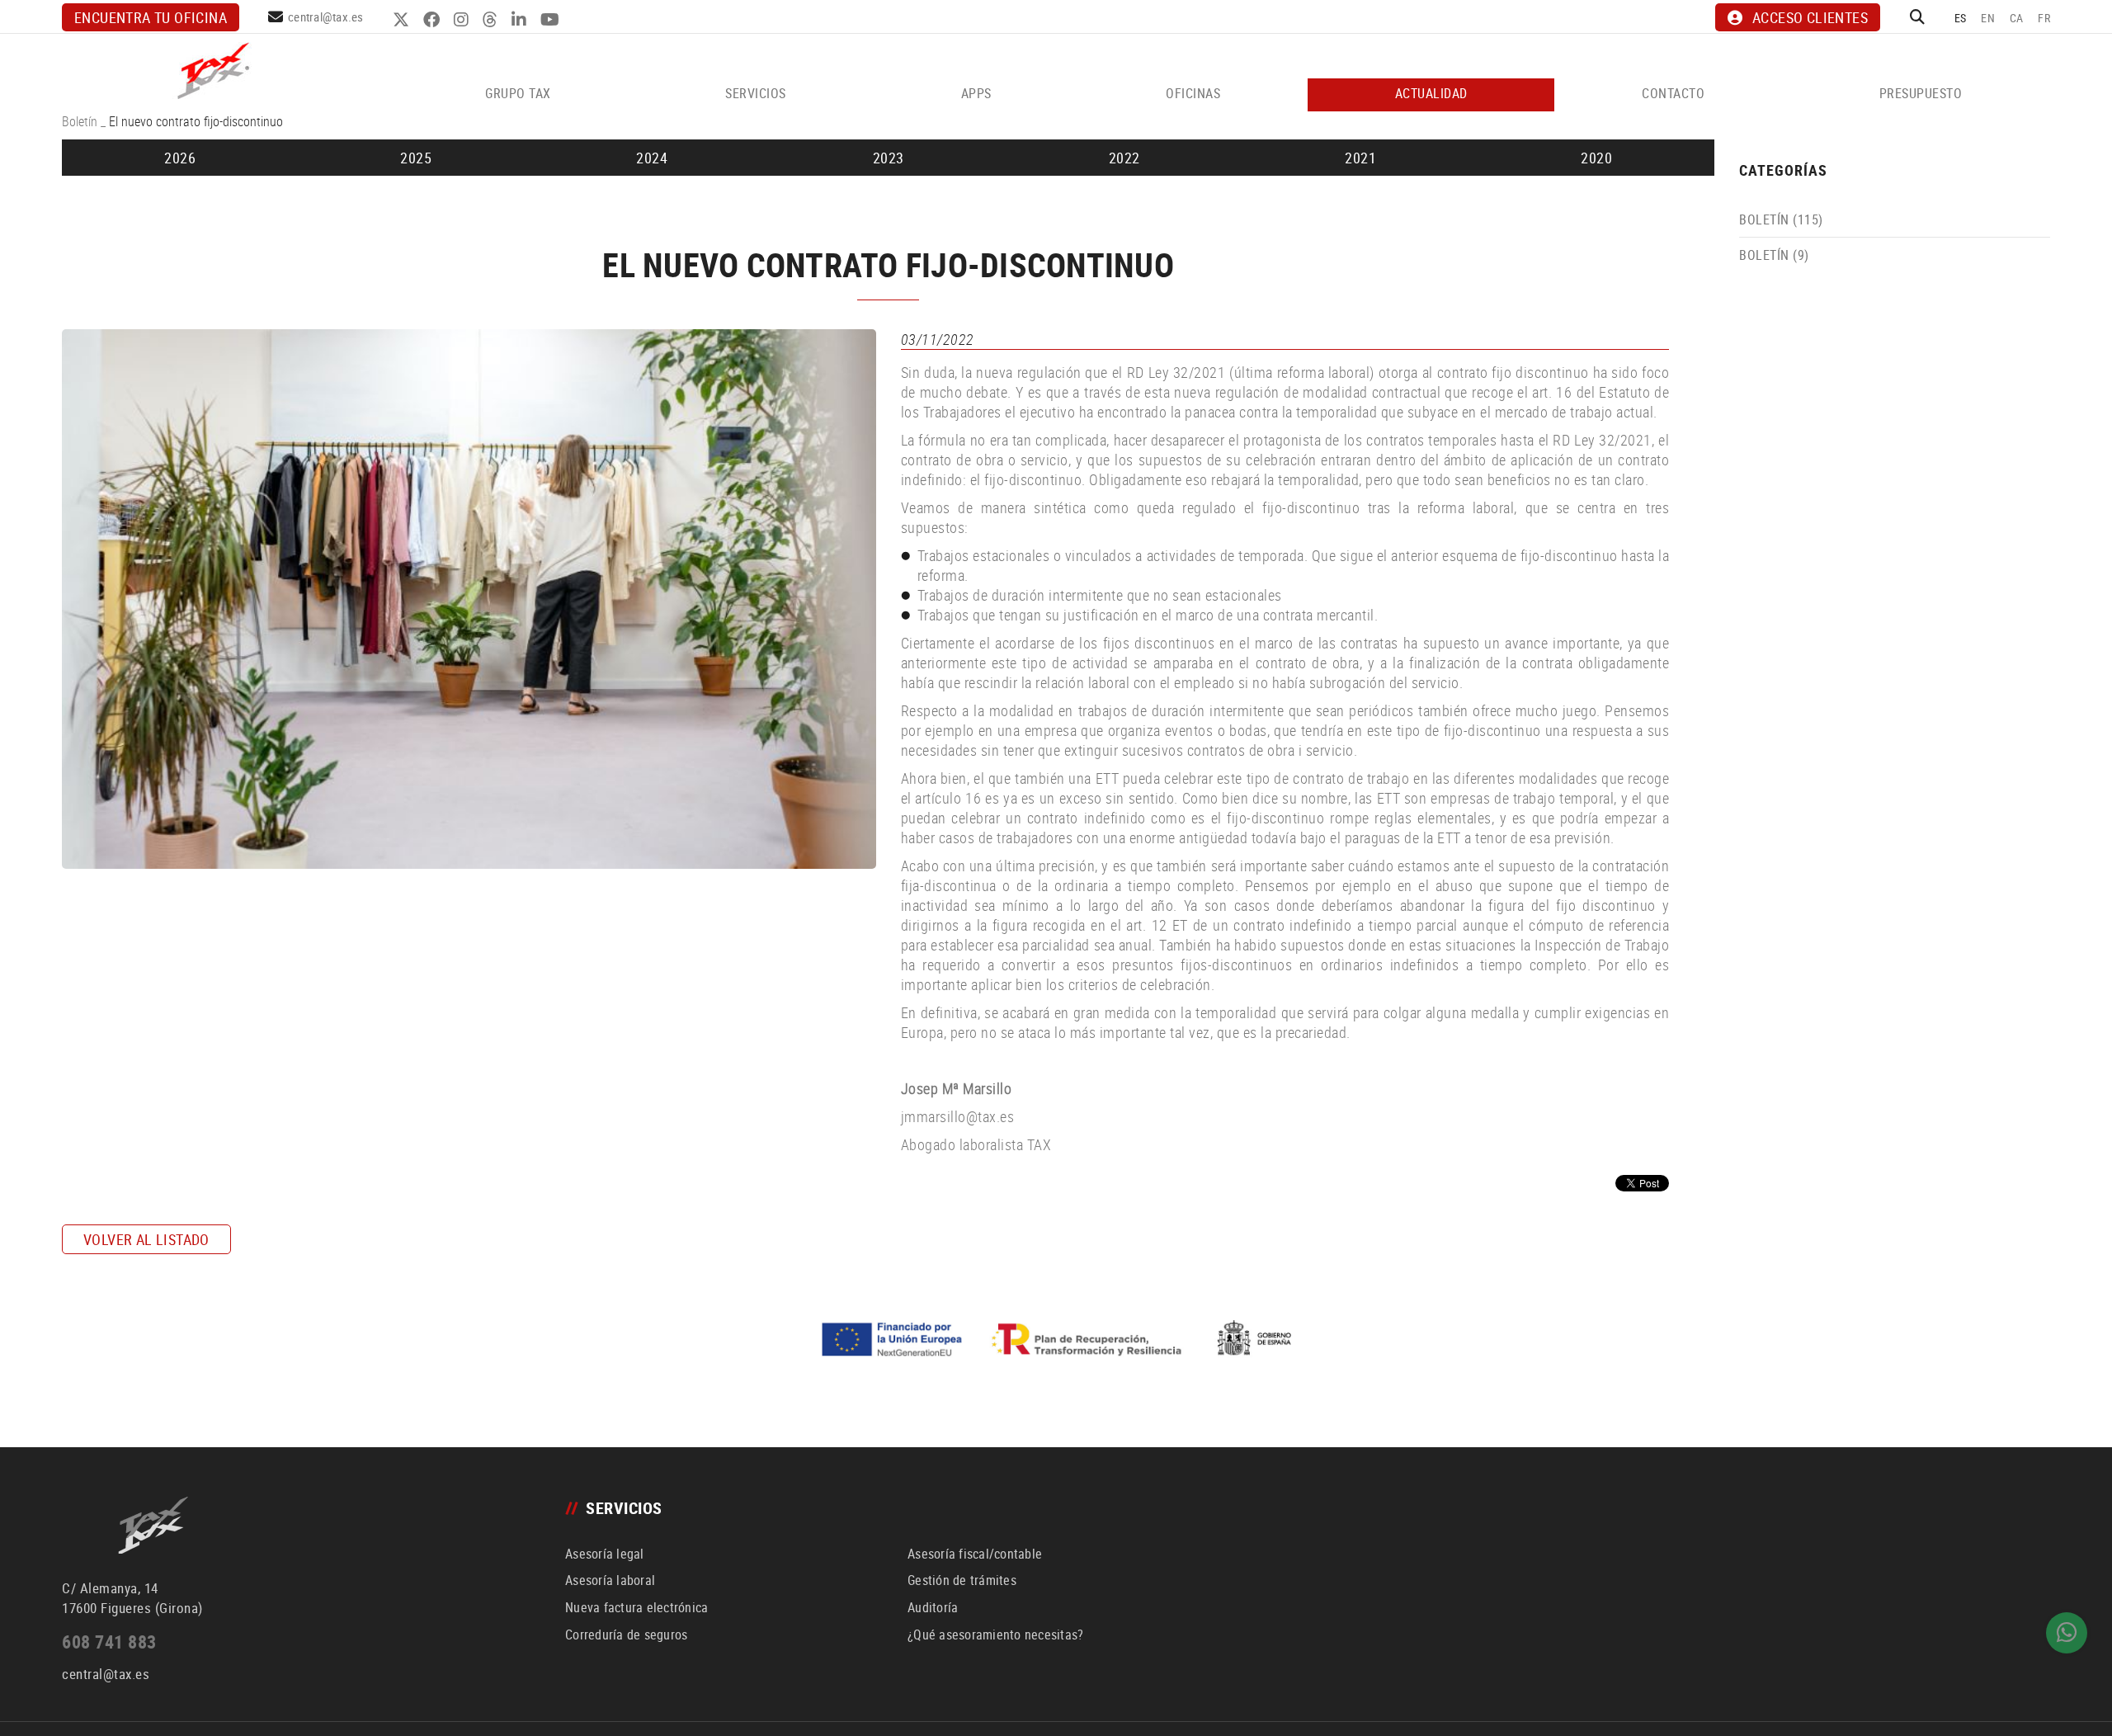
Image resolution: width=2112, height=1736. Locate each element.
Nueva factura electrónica (636, 1607)
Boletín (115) (1781, 219)
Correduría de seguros (626, 1635)
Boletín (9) (1774, 255)
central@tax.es (326, 17)
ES (1961, 18)
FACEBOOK (434, 20)
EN (1988, 18)
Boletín (80, 121)
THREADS (492, 20)
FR (2044, 18)
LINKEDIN (521, 20)
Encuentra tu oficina (151, 17)
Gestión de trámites (962, 1580)
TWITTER (403, 20)
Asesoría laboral (610, 1580)
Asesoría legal (605, 1554)
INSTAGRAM (463, 20)
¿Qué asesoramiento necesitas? (995, 1635)
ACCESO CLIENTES (1810, 17)
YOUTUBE (552, 20)
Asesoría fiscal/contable (975, 1554)
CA (2017, 18)
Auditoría (933, 1607)
